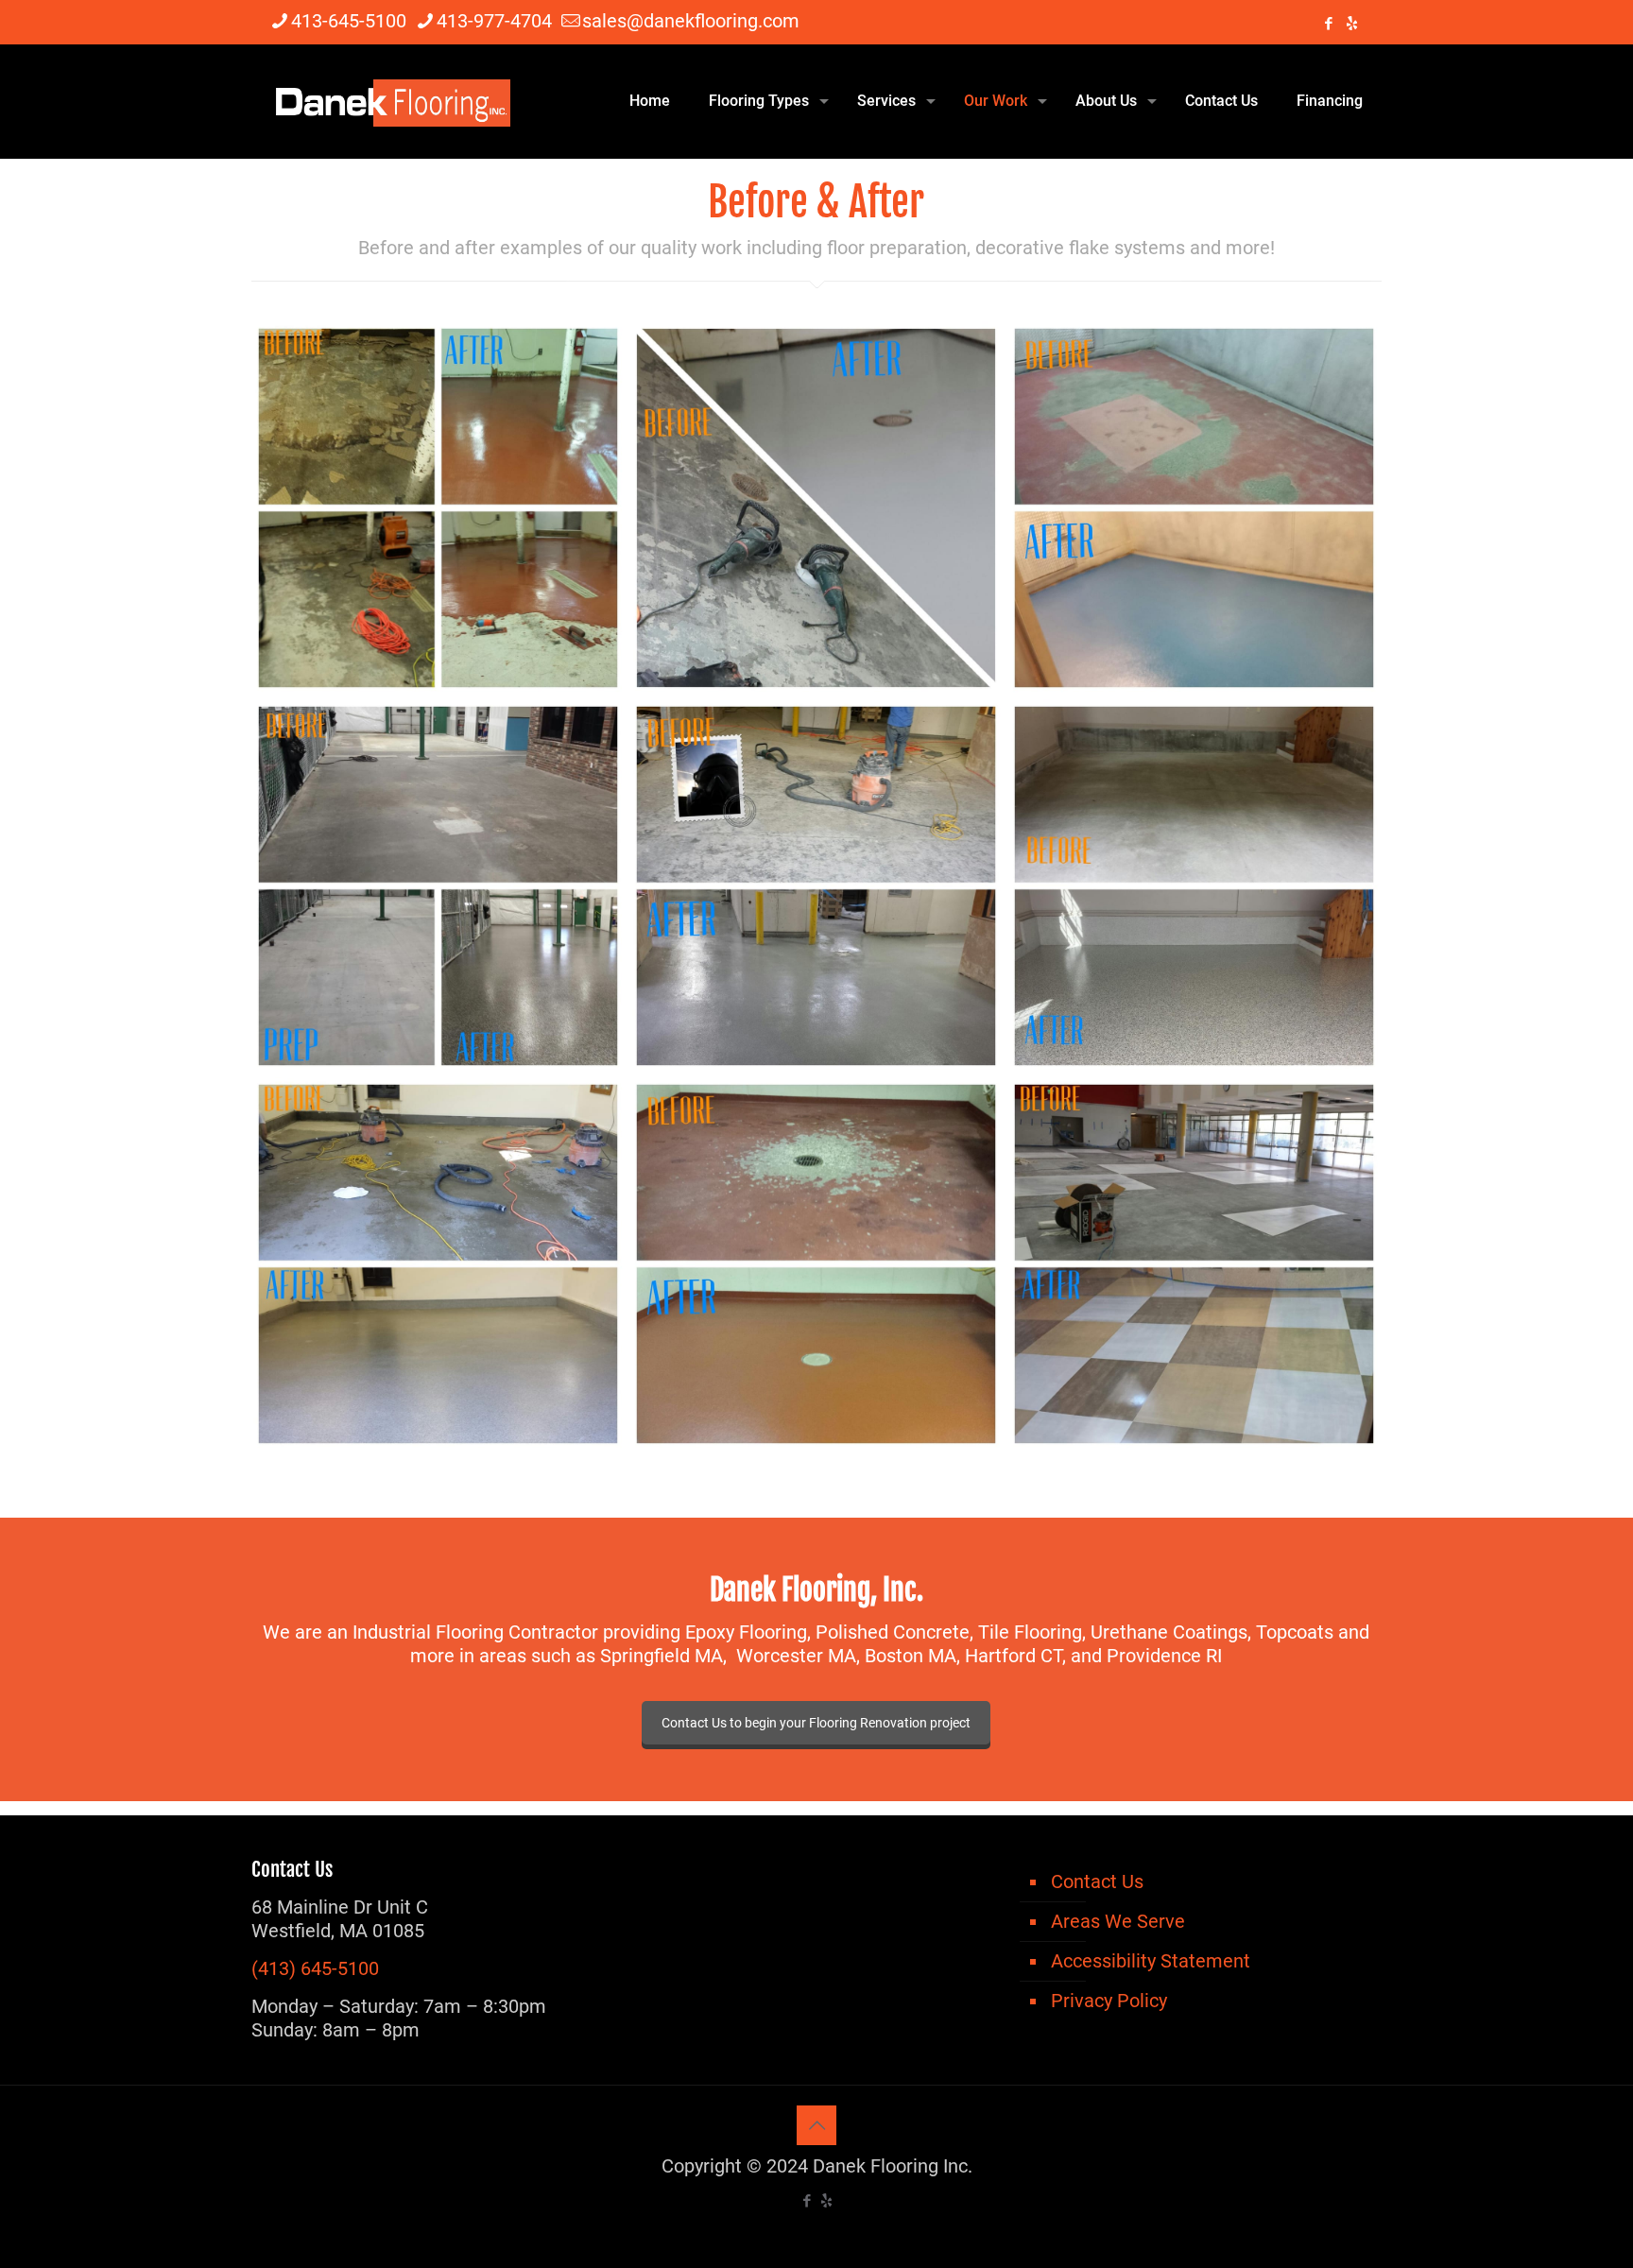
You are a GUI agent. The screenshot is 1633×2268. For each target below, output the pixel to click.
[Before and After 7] (438, 1264)
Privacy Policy (1109, 2001)
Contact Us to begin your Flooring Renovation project (816, 1723)
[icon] (1352, 24)
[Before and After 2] (438, 886)
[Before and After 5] (438, 508)
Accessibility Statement (1151, 1961)
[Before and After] (816, 886)
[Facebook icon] (1328, 24)
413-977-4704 (494, 21)
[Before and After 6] (816, 1264)
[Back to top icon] (816, 2125)
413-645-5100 (349, 21)
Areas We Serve (1118, 1921)
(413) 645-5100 (315, 1968)
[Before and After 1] (1194, 1264)
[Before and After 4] (816, 508)
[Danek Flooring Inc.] (390, 101)
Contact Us (1097, 1881)
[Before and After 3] (1194, 508)
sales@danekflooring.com (691, 21)
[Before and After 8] (1194, 886)
